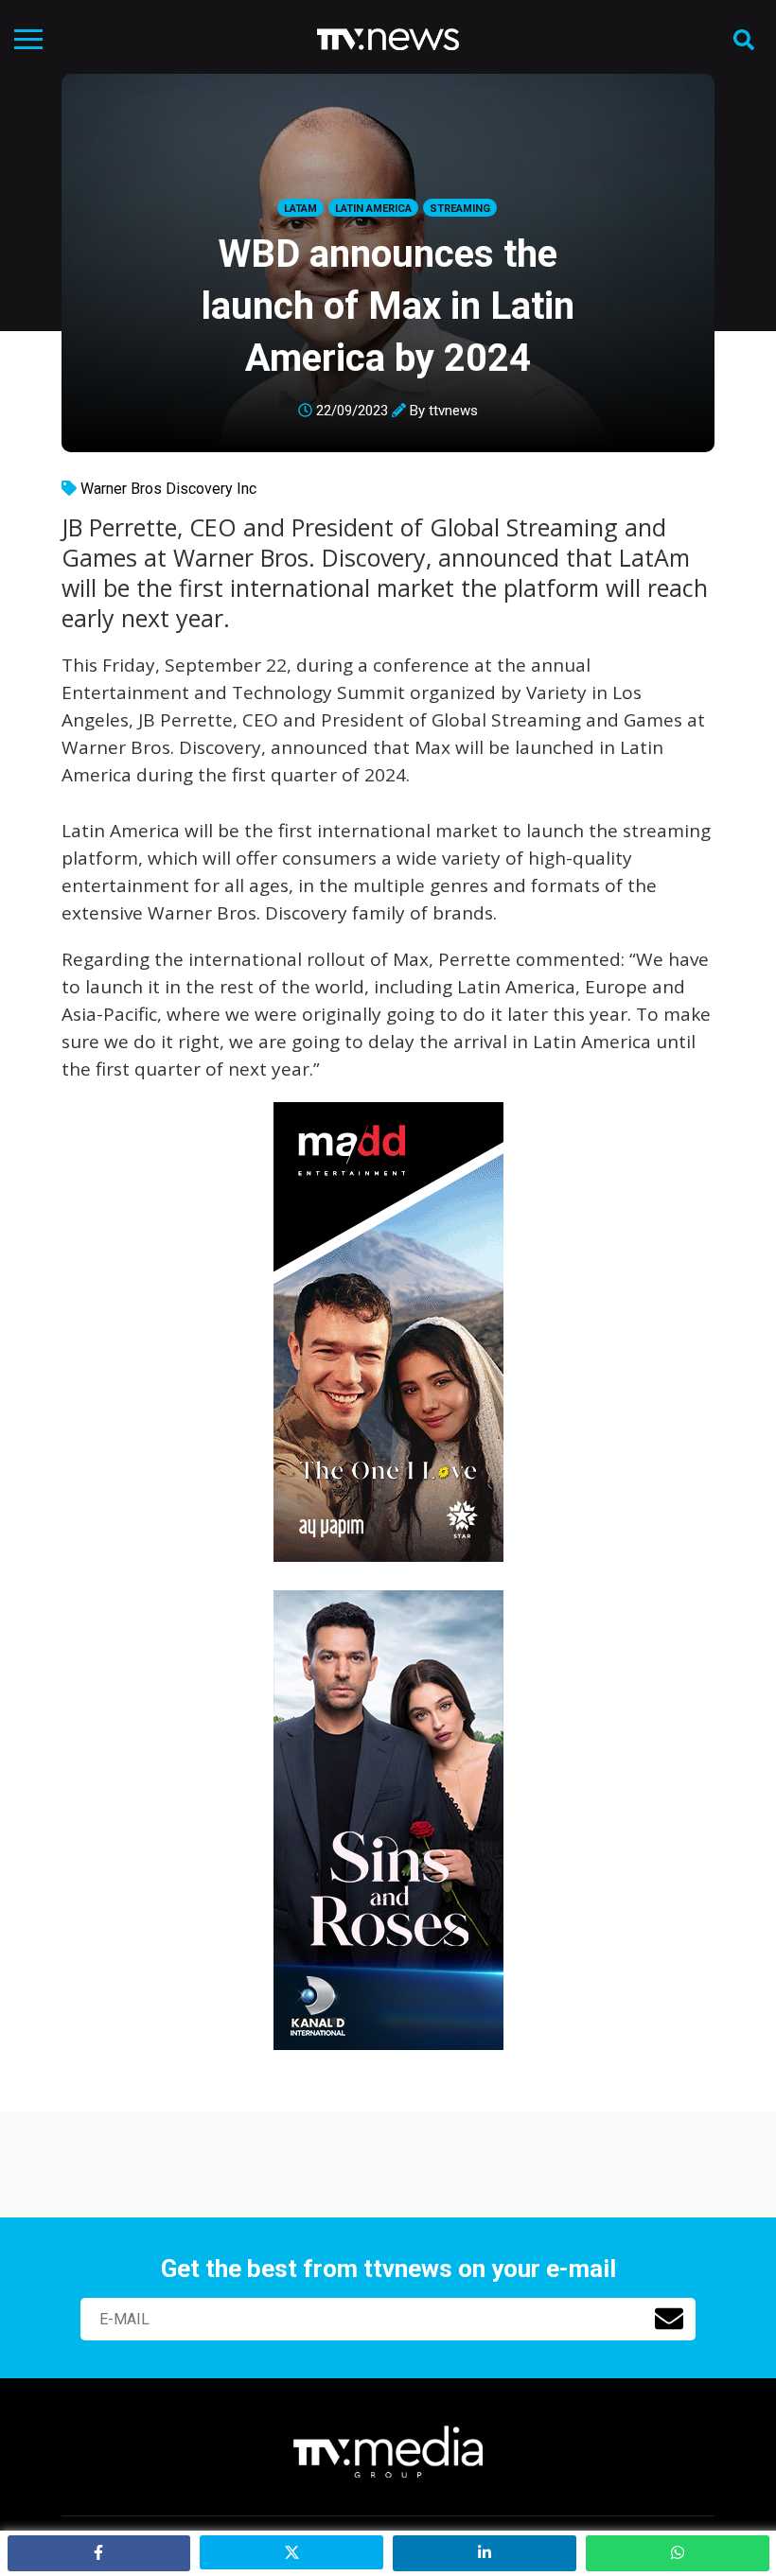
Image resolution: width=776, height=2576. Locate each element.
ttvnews (453, 411)
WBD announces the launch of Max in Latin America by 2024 (388, 306)
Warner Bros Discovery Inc (168, 489)
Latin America (373, 209)
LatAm (300, 209)
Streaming (460, 209)
